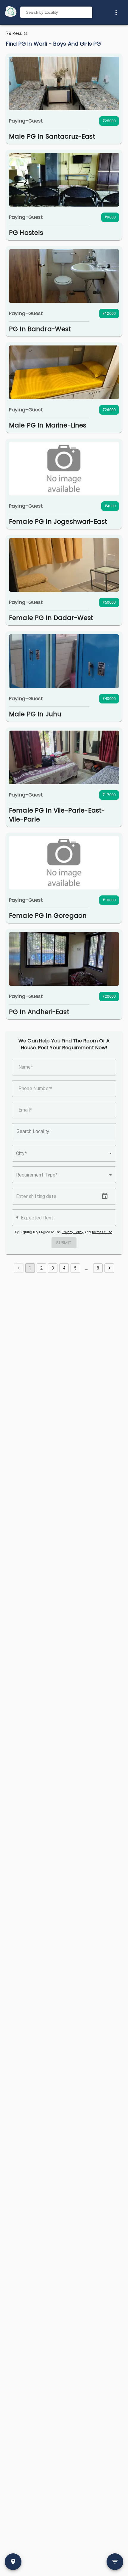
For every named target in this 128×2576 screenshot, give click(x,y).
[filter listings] (115, 2562)
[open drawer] (11, 12)
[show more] (116, 13)
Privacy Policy (72, 1232)
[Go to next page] (109, 1268)
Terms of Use (102, 1232)
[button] (64, 1153)
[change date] (105, 1196)
